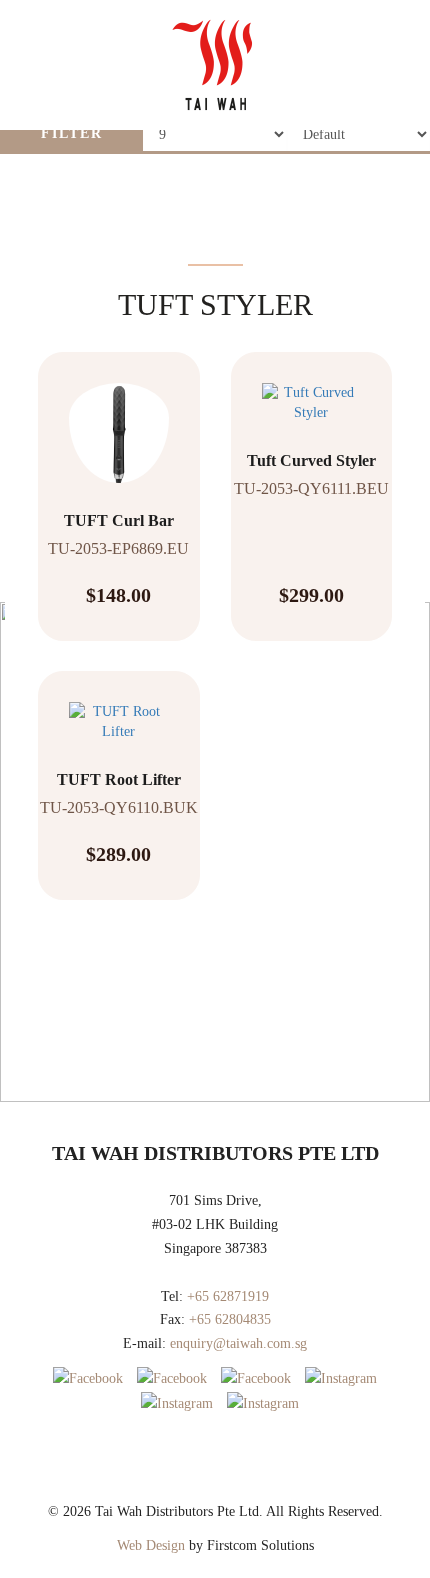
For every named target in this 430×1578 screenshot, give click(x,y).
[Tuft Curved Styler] (312, 388)
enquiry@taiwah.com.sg (238, 1343)
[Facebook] (88, 1378)
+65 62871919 (228, 1296)
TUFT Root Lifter (119, 779)
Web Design (151, 1545)
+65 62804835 (230, 1319)
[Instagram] (341, 1378)
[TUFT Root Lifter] (119, 707)
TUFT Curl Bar (119, 520)
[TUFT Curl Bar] (119, 418)
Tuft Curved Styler (311, 460)
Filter (72, 133)
